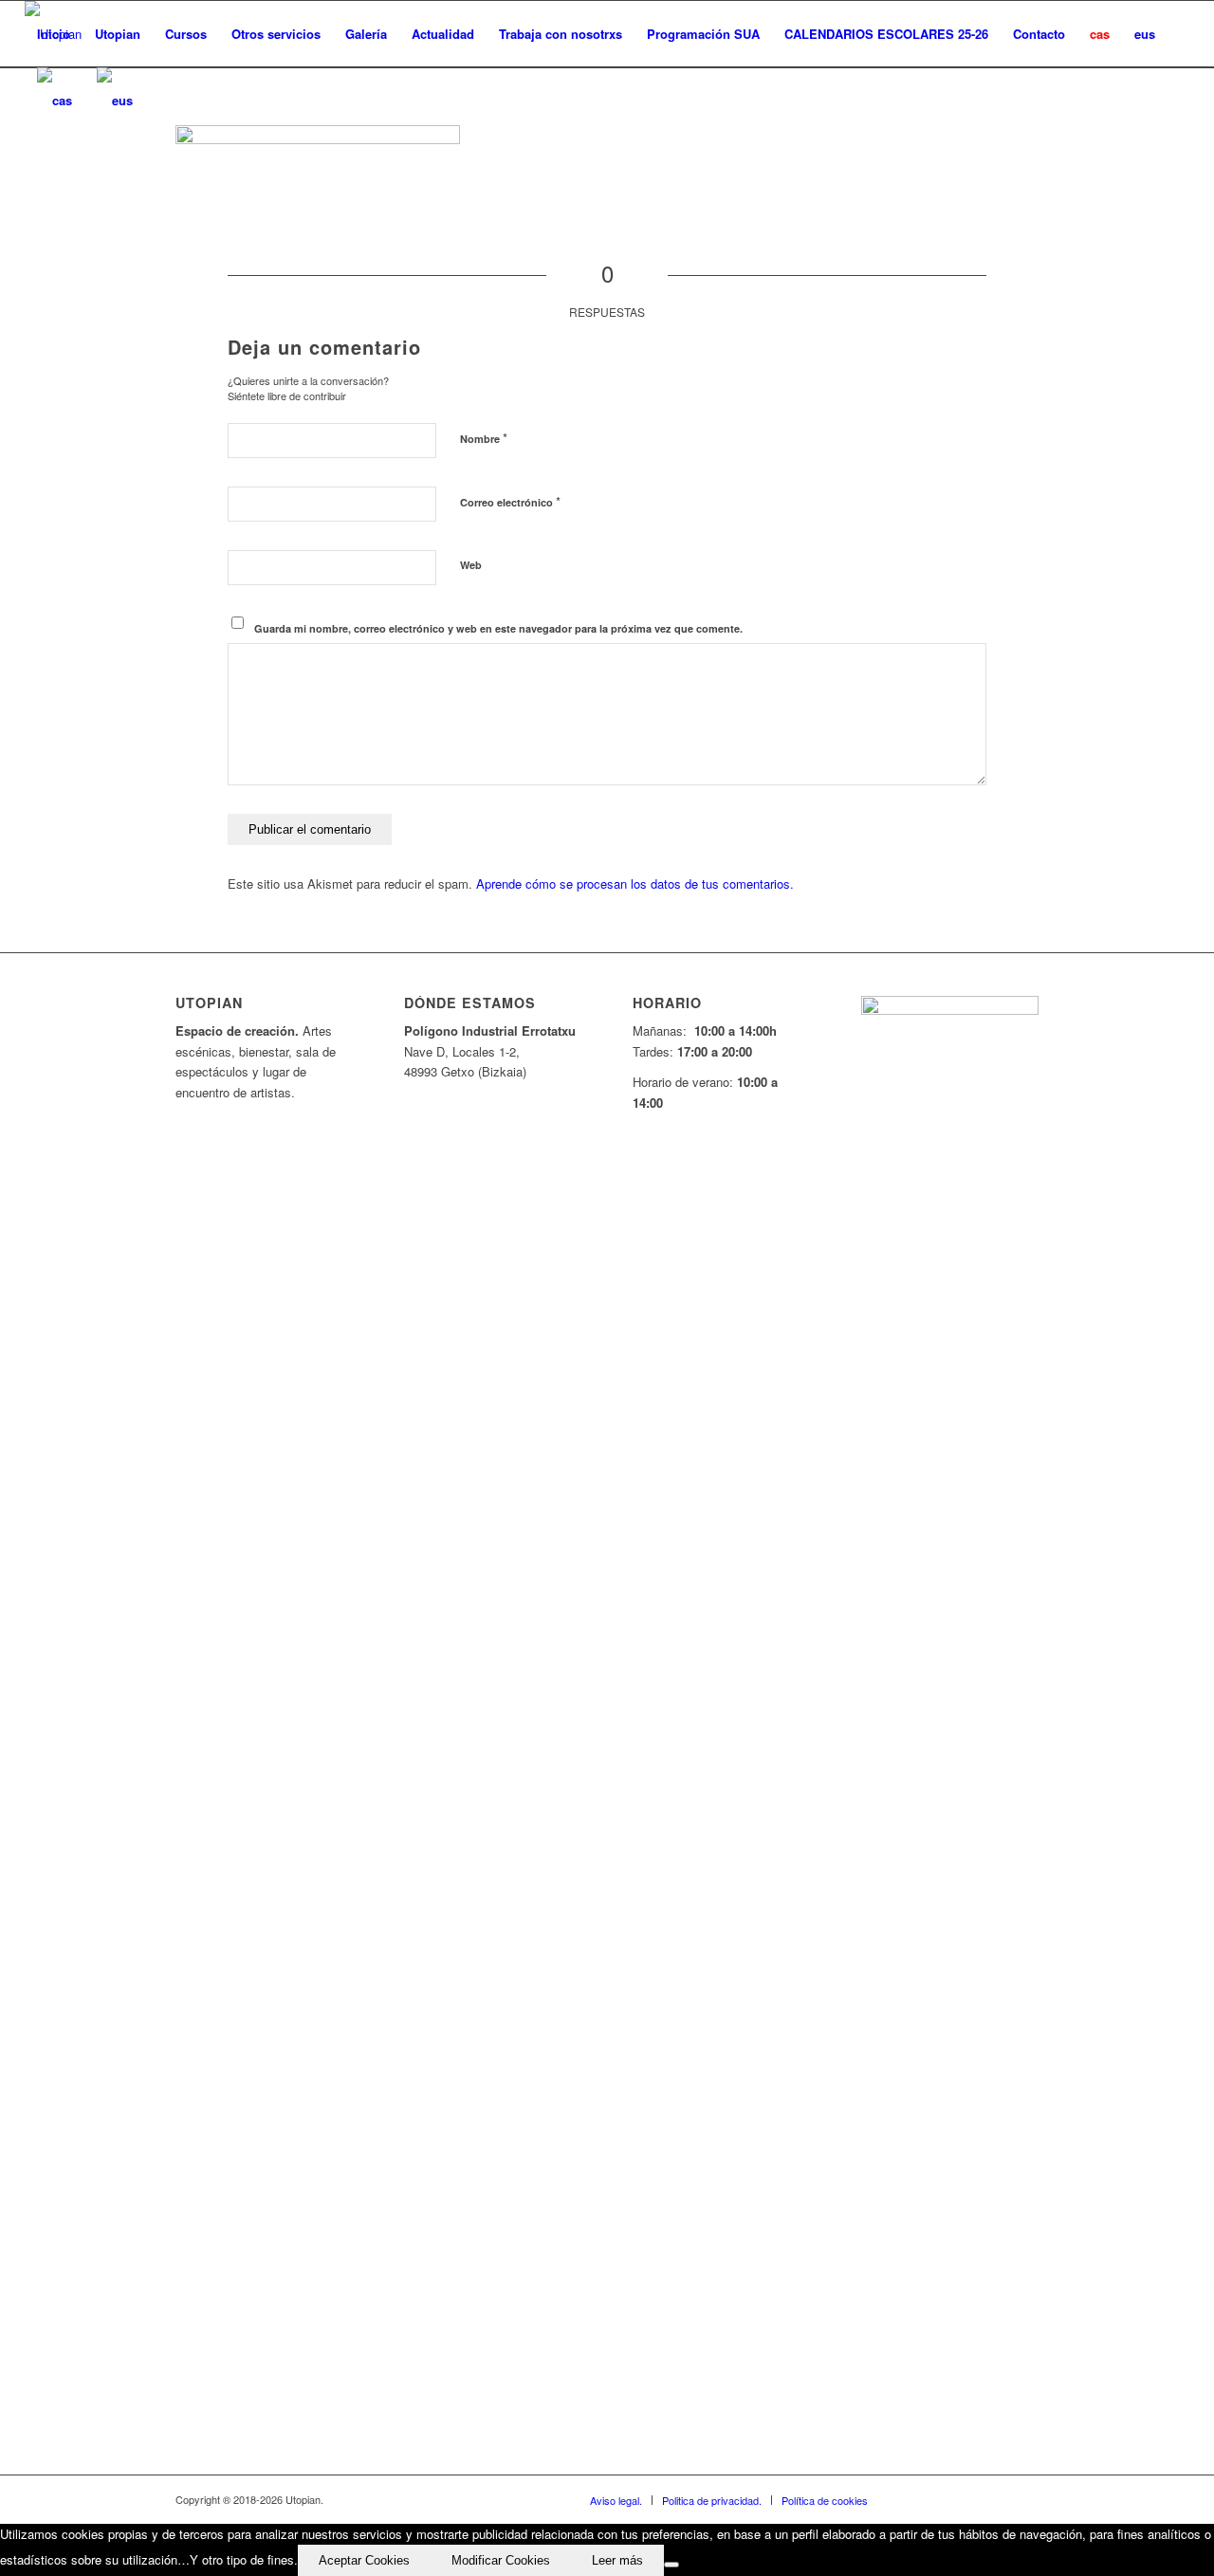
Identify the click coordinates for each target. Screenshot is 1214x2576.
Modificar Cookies (501, 2560)
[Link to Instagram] (996, 2499)
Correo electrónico (510, 501)
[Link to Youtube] (967, 2499)
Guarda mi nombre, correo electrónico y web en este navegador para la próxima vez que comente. (498, 628)
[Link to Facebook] (910, 2499)
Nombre (484, 438)
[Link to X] (939, 2499)
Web (471, 565)
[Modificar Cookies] (671, 2565)
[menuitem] (54, 34)
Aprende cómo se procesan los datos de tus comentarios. (635, 883)
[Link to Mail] (1024, 2499)
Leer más (617, 2560)
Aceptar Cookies (364, 2560)
